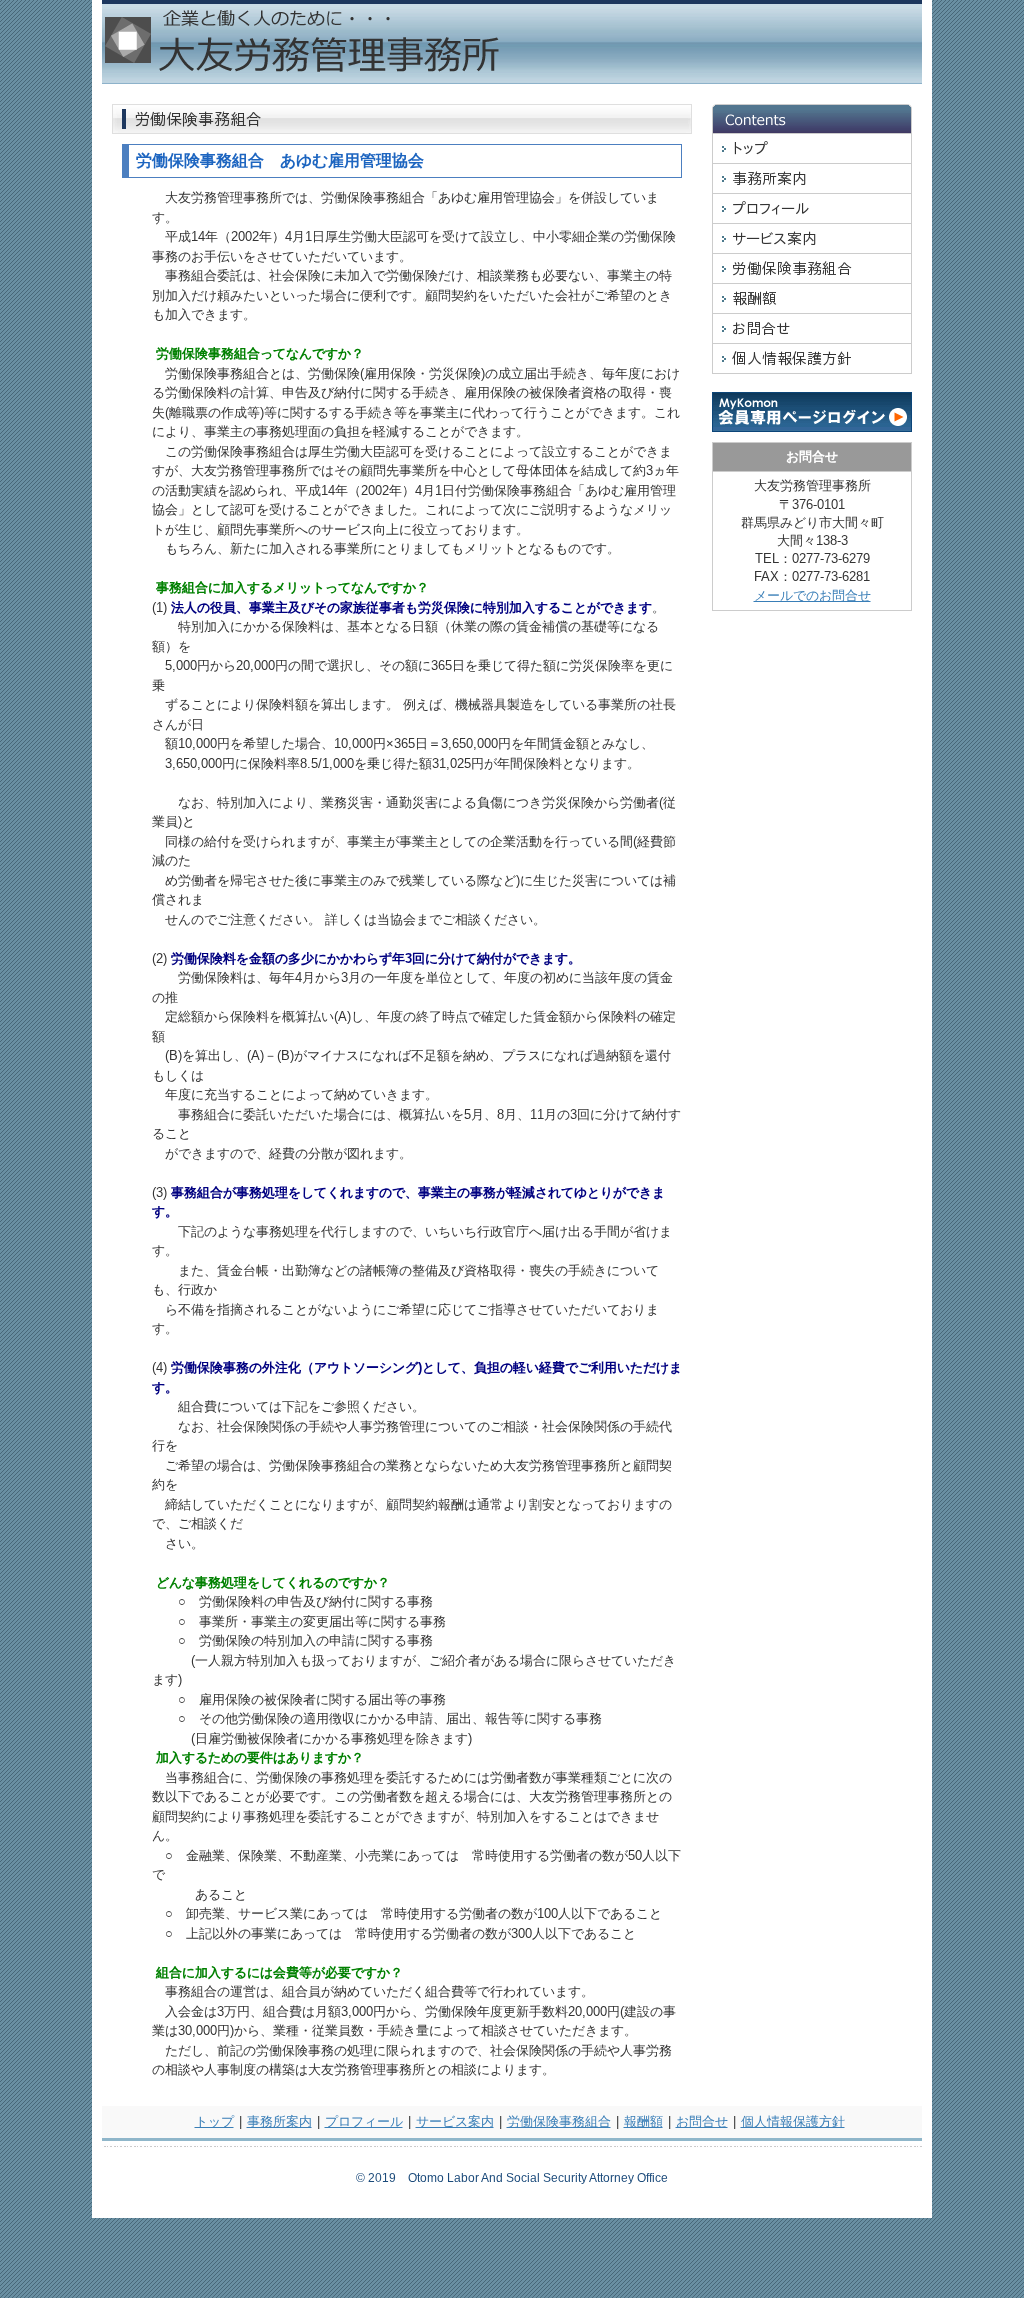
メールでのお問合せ (812, 595)
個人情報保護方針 (793, 2121)
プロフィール (364, 2121)
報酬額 (643, 2121)
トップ (214, 2121)
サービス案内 (455, 2121)
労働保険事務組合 (559, 2121)
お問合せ (702, 2121)
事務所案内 (279, 2121)
